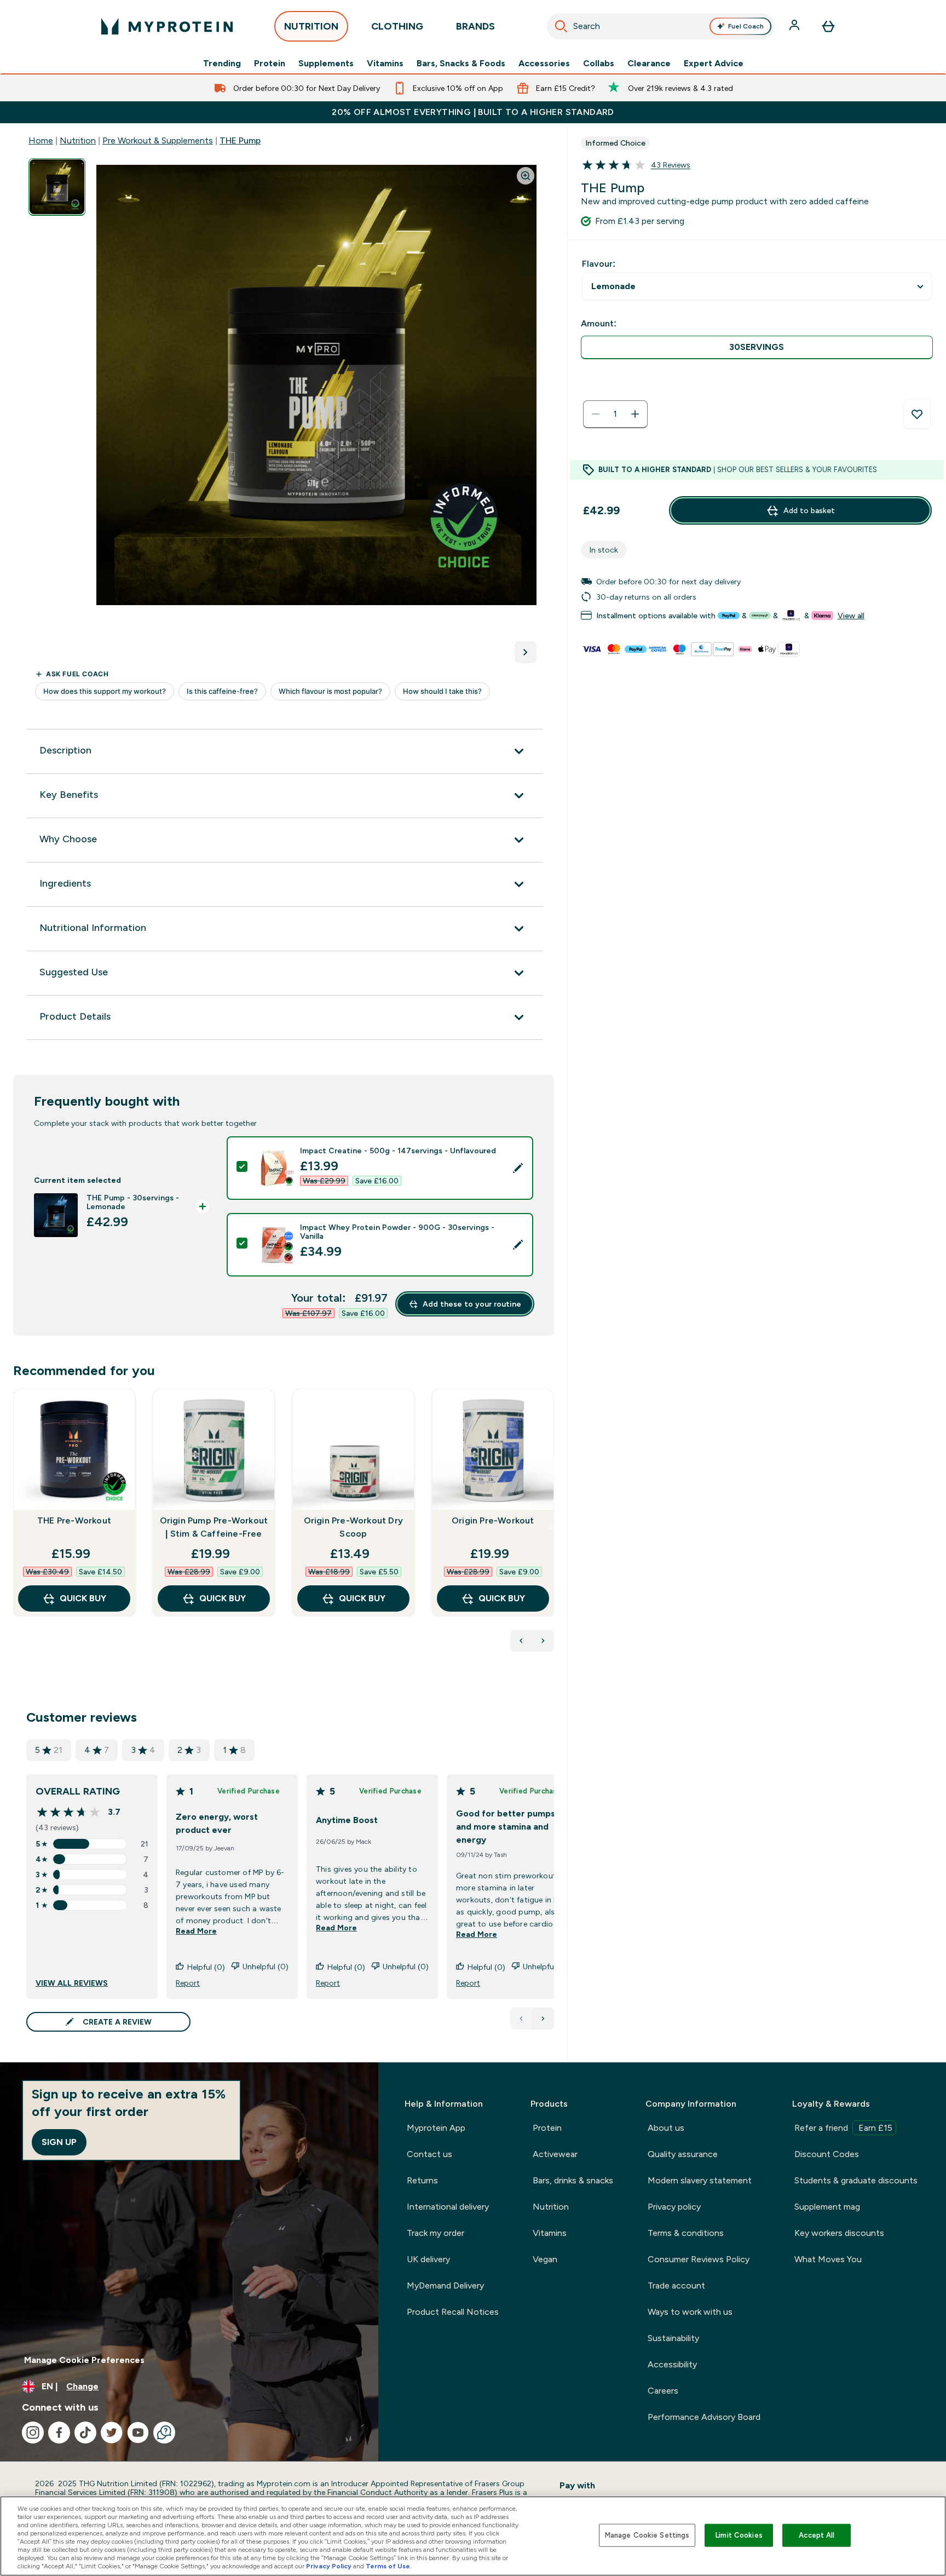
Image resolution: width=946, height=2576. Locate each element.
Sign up (59, 2142)
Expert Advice (714, 64)
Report (188, 1983)
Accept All (817, 2535)
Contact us (429, 2154)
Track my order (435, 2233)
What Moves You (828, 2259)
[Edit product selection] (518, 1168)
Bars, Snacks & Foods (461, 64)
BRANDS (475, 26)
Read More (196, 1931)
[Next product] (543, 1641)
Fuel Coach (746, 26)
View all (851, 616)
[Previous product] (521, 1641)
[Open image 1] (57, 187)
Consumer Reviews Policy (699, 2259)
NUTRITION (311, 26)
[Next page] (543, 2019)
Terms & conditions (686, 2233)
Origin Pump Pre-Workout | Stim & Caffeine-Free (214, 1527)
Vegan (545, 2259)
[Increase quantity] (635, 414)
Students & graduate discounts (856, 2180)
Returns (422, 2180)
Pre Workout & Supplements (158, 140)
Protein (270, 64)
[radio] (757, 347)
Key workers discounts (839, 2233)
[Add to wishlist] (917, 414)
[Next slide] (552, 1527)
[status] (615, 414)
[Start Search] (561, 26)
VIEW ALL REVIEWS (72, 1983)
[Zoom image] (526, 176)
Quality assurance (683, 2154)
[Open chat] (164, 2433)
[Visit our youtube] (138, 2433)
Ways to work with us (690, 2312)
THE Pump (240, 140)
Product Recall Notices (453, 2312)
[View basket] (828, 26)
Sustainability (673, 2338)
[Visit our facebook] (59, 2433)
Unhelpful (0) (266, 1967)
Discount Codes (827, 2154)
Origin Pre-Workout (493, 1520)
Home (41, 140)
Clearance (649, 64)
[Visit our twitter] (112, 2433)
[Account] (795, 26)
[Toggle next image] (526, 652)
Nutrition (78, 140)
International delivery (448, 2207)
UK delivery (428, 2259)
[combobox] (661, 26)
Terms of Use (388, 2566)
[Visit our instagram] (33, 2433)
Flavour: (599, 264)
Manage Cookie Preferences (84, 2360)
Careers (663, 2391)
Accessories (544, 64)
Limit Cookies (739, 2535)
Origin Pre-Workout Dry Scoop (353, 1527)
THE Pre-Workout (74, 1520)
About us (666, 2128)
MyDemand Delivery (445, 2285)
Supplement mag (827, 2207)
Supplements (326, 64)
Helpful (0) (206, 1967)
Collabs (599, 64)
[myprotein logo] (167, 26)
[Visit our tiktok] (85, 2433)
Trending (222, 64)
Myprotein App (436, 2128)
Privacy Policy (329, 2566)
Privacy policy (674, 2207)
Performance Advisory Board (704, 2417)
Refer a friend (843, 2128)
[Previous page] (521, 2019)
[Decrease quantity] (596, 414)
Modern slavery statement (700, 2180)
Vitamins (385, 64)
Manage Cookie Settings (647, 2535)
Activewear (555, 2154)
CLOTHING (397, 26)
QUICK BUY (83, 1598)
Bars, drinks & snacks (573, 2180)
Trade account (676, 2285)
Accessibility (672, 2364)
